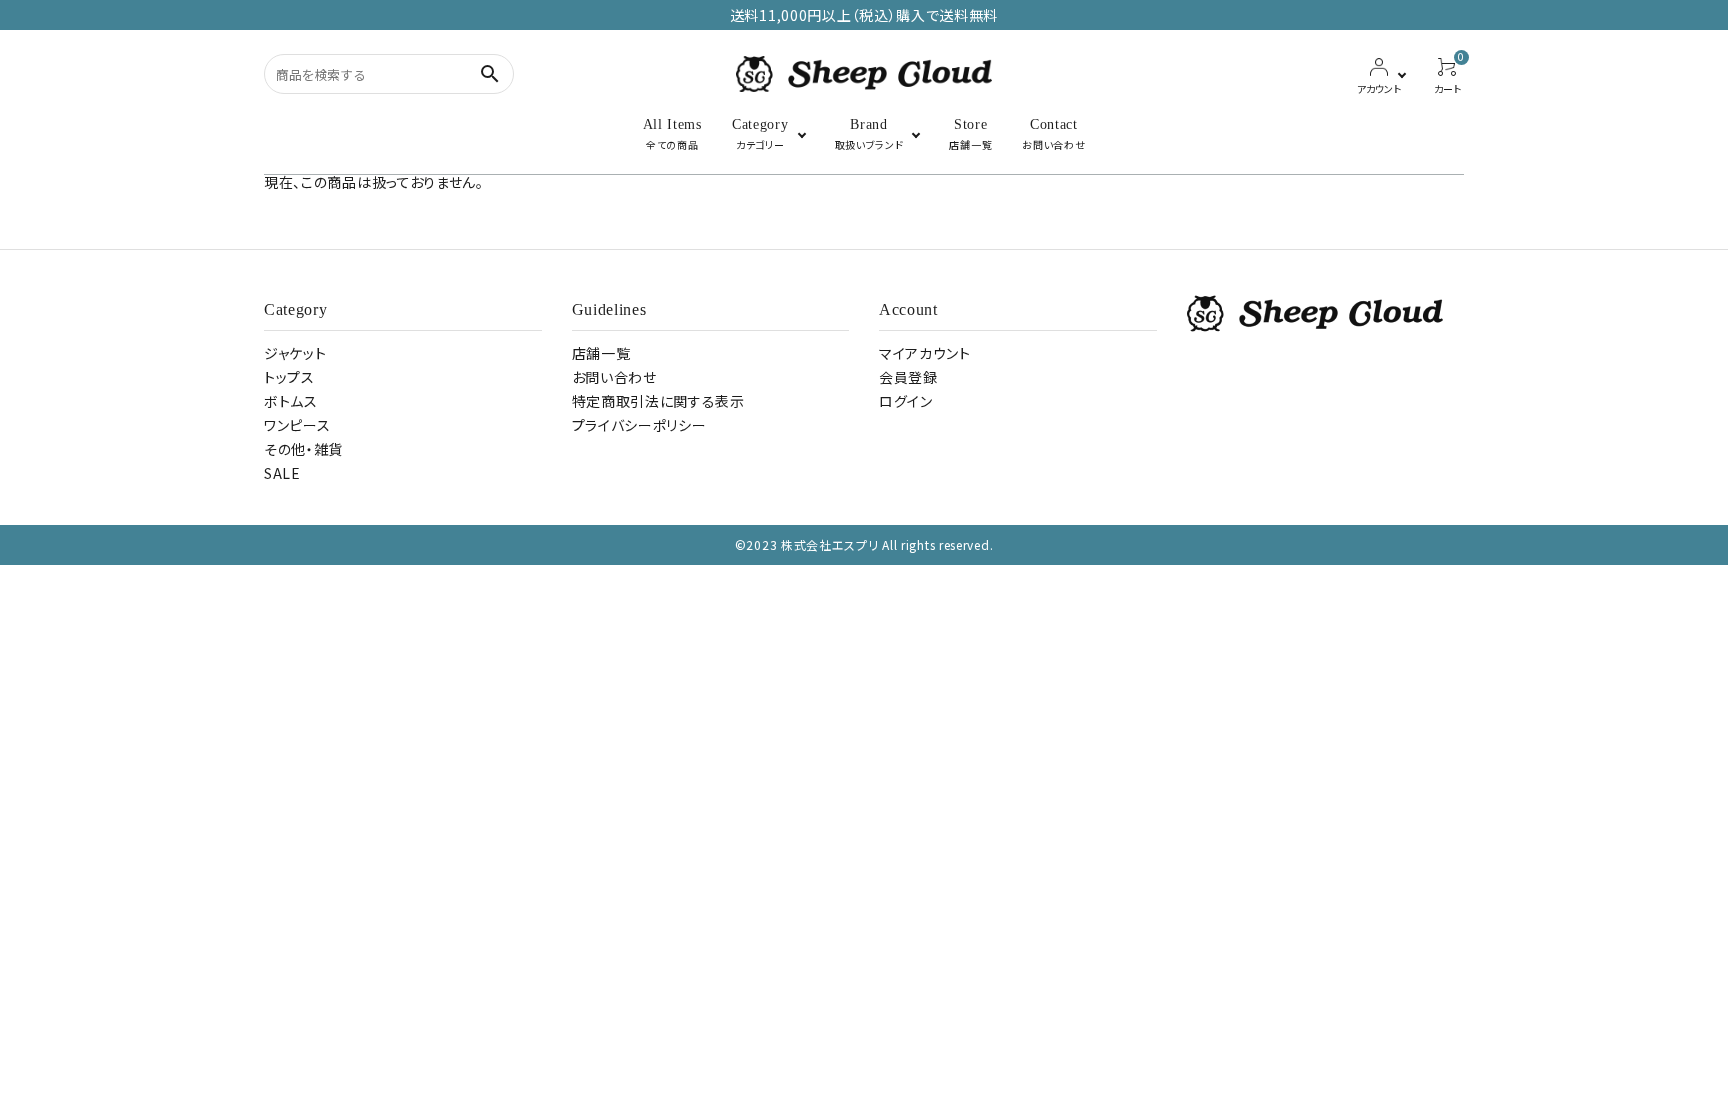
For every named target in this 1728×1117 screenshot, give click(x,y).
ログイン (906, 401)
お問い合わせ (614, 377)
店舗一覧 (601, 353)
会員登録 (908, 377)
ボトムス (291, 401)
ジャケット (295, 353)
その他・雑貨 (303, 449)
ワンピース (297, 425)
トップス (289, 377)
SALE (282, 473)
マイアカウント (925, 353)
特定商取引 (658, 401)
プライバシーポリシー (639, 425)
